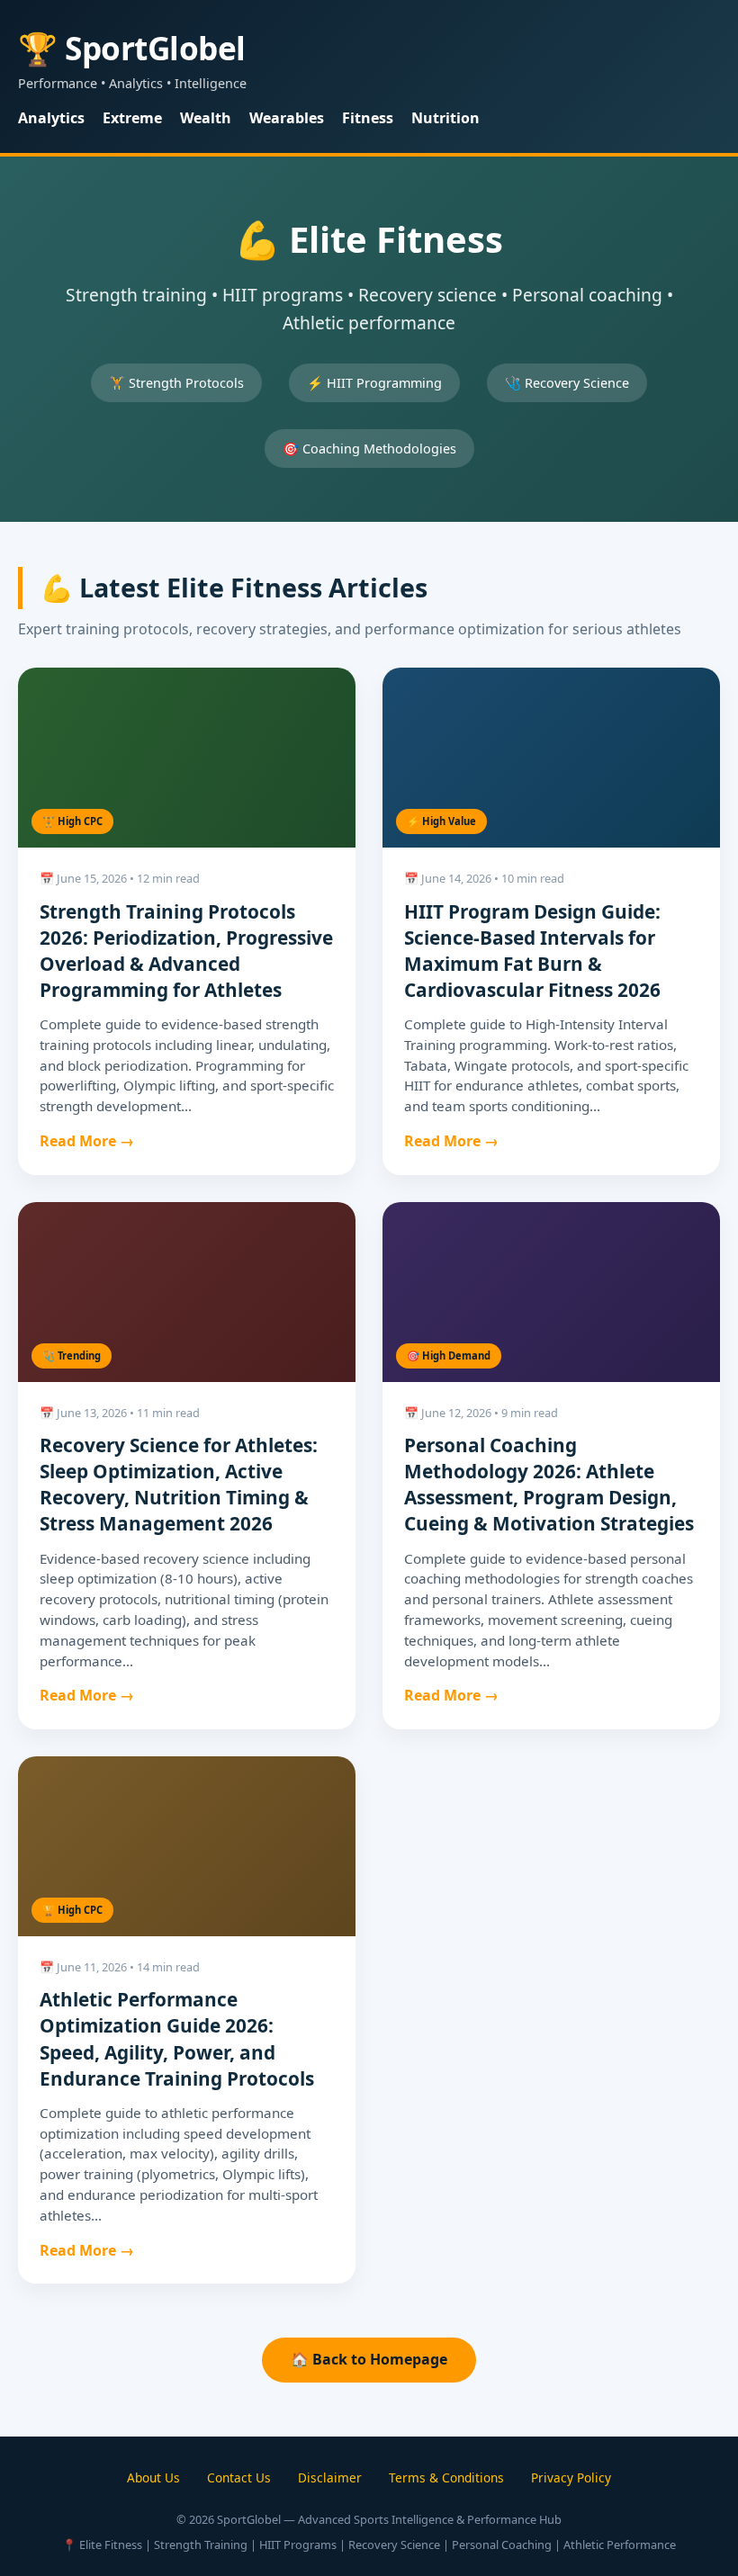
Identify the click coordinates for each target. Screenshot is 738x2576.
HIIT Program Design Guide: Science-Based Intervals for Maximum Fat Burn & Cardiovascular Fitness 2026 (532, 951)
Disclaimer (330, 2477)
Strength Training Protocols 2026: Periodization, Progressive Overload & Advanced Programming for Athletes (186, 951)
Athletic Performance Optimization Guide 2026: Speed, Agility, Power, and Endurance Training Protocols (177, 2038)
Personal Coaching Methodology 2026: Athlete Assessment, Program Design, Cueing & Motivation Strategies (549, 1484)
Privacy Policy (571, 2477)
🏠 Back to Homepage (369, 2359)
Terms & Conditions (446, 2477)
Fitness (368, 118)
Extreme (132, 118)
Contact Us (239, 2477)
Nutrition (445, 118)
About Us (153, 2477)
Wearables (287, 118)
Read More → (87, 1141)
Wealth (206, 118)
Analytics (51, 118)
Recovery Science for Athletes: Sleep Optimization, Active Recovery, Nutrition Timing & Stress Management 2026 (179, 1484)
